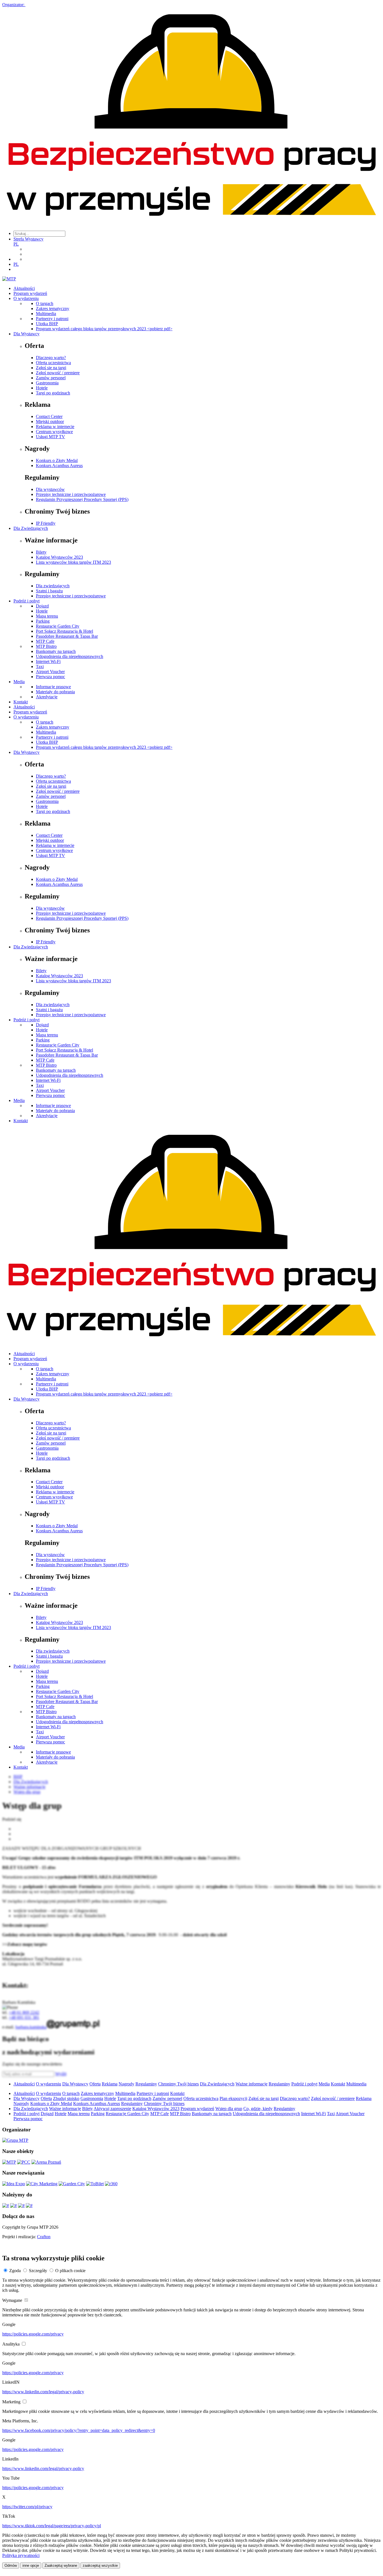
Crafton (44, 2237)
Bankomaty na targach (56, 651)
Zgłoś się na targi (51, 368)
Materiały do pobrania (55, 692)
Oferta (95, 2084)
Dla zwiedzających (53, 586)
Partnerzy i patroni (52, 319)
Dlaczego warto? (51, 358)
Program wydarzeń (30, 293)
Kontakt (21, 702)
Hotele (42, 388)
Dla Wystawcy (26, 334)
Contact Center (49, 416)
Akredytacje (47, 697)
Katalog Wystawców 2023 (59, 557)
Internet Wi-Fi (48, 661)
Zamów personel (51, 378)
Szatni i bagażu (49, 591)
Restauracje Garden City (58, 626)
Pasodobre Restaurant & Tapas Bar (67, 636)
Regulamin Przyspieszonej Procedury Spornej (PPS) (82, 499)
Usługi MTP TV (50, 437)
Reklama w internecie (55, 427)
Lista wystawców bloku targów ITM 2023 (73, 562)
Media (19, 682)
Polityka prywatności (21, 2555)
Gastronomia (47, 383)
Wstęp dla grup (229, 2109)
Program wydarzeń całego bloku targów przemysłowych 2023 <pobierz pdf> (104, 329)
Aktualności (24, 288)
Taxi (40, 666)
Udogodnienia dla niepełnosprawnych (70, 656)
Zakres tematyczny (53, 309)
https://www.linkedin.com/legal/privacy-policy (43, 2392)
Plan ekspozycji (233, 2098)
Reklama (110, 2084)
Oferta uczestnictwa (53, 363)
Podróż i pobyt (26, 601)
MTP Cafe (45, 641)
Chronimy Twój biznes (178, 2084)
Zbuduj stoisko (66, 2098)
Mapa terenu (47, 616)
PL (16, 244)
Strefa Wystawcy (28, 239)
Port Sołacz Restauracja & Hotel (64, 631)
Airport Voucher (50, 672)
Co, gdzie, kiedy (258, 2109)
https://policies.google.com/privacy (33, 2334)
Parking (43, 621)
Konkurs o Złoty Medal (57, 460)
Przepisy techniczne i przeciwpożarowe (71, 494)
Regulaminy (146, 2084)
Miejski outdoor (50, 421)
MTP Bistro (46, 646)
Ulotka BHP (47, 324)
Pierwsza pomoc (50, 677)
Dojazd (42, 606)
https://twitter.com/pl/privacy (27, 2507)
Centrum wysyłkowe (54, 432)
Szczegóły (38, 2271)
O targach (45, 303)
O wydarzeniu (26, 298)
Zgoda (15, 2271)
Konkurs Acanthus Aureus (59, 465)
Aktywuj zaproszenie (112, 2109)
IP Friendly (46, 523)
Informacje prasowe (53, 687)
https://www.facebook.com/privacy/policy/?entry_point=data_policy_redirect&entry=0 (79, 2430)
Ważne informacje (252, 2084)
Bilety (41, 552)
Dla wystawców (50, 489)
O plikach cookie (70, 2271)
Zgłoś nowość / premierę (58, 373)
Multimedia (46, 314)
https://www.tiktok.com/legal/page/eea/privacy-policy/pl (52, 2526)
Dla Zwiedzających (31, 528)
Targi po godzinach (53, 393)
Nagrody (126, 2084)
